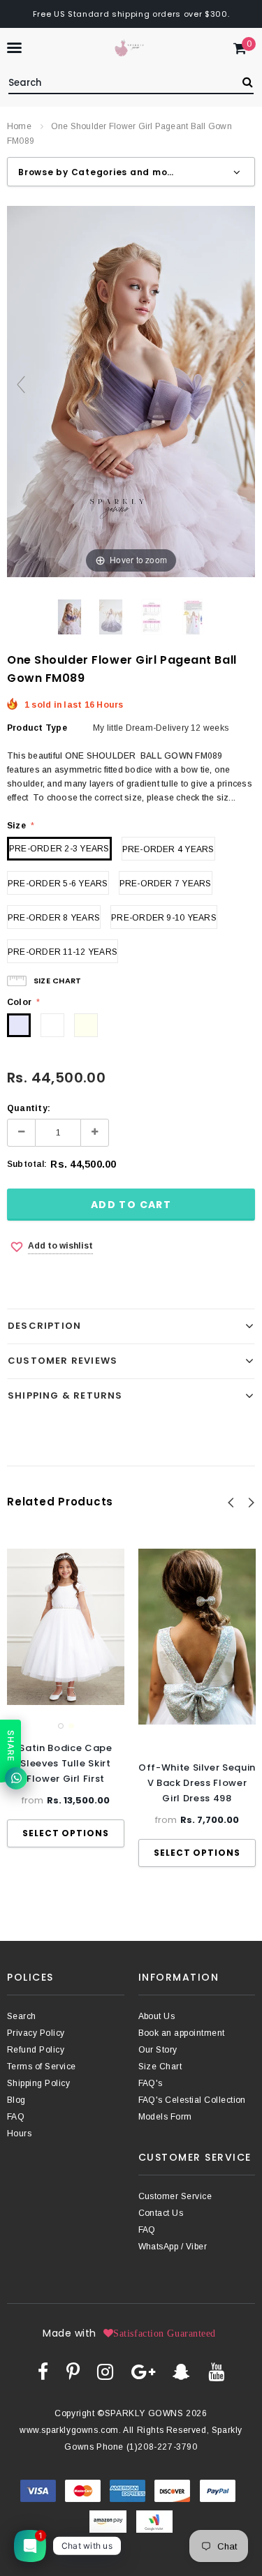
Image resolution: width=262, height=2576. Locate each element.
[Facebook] (43, 2372)
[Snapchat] (181, 2372)
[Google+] (143, 2372)
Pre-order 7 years (166, 884)
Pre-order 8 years (54, 918)
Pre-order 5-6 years (58, 884)
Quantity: (29, 1108)
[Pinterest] (73, 2372)
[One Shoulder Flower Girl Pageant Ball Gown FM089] (70, 617)
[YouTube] (216, 2372)
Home (19, 126)
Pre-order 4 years (168, 849)
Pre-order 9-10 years (164, 918)
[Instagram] (105, 2372)
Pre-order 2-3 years (59, 849)
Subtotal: (27, 1164)
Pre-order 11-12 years (63, 952)
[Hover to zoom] (131, 391)
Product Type (37, 728)
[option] (66, 1698)
